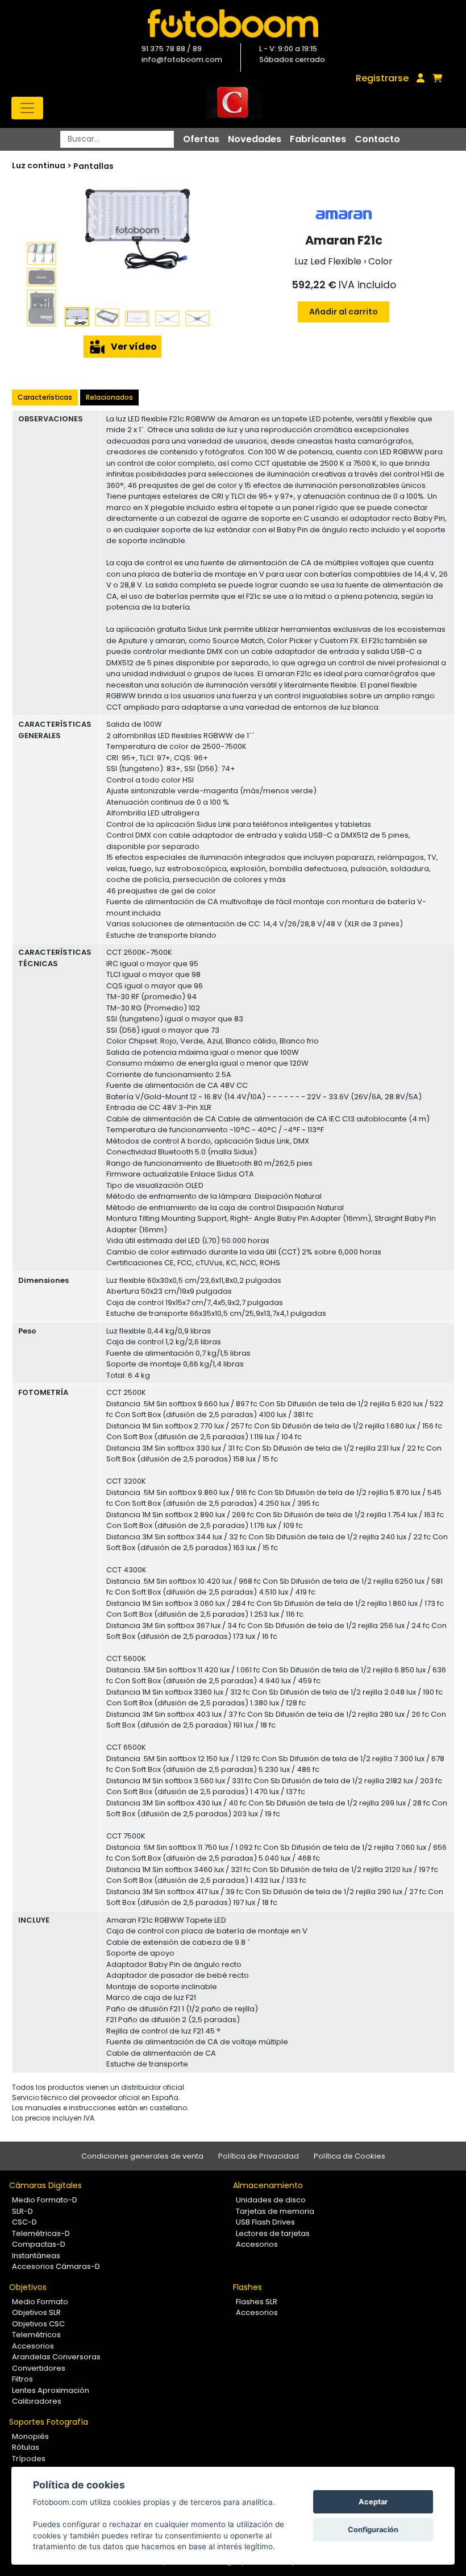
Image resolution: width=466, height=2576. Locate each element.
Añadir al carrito (344, 312)
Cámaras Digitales (45, 2185)
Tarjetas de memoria (275, 2211)
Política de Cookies (349, 2156)
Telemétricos (36, 2335)
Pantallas (93, 166)
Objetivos (28, 2287)
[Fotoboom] (233, 23)
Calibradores (37, 2401)
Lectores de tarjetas (273, 2233)
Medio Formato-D (45, 2200)
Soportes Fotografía (49, 2422)
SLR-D (22, 2211)
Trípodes (29, 2459)
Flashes (247, 2287)
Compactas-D (39, 2244)
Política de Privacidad (259, 2156)
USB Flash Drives (265, 2222)
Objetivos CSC (38, 2324)
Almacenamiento (268, 2185)
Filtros (22, 2379)
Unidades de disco (271, 2200)
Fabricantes (318, 139)
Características (45, 397)
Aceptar (373, 2502)
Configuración (373, 2530)
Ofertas (201, 139)
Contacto (377, 139)
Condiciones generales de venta (142, 2156)
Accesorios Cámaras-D (56, 2266)
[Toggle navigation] (27, 108)
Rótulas (26, 2447)
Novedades (255, 139)
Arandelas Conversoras (56, 2357)
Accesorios (257, 2244)
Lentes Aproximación (51, 2390)
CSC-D (24, 2222)
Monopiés (30, 2436)
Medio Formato (40, 2302)
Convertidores (39, 2368)
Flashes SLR (257, 2302)
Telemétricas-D (41, 2233)
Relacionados (109, 397)
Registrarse (382, 78)
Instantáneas (36, 2256)
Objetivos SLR (36, 2312)
